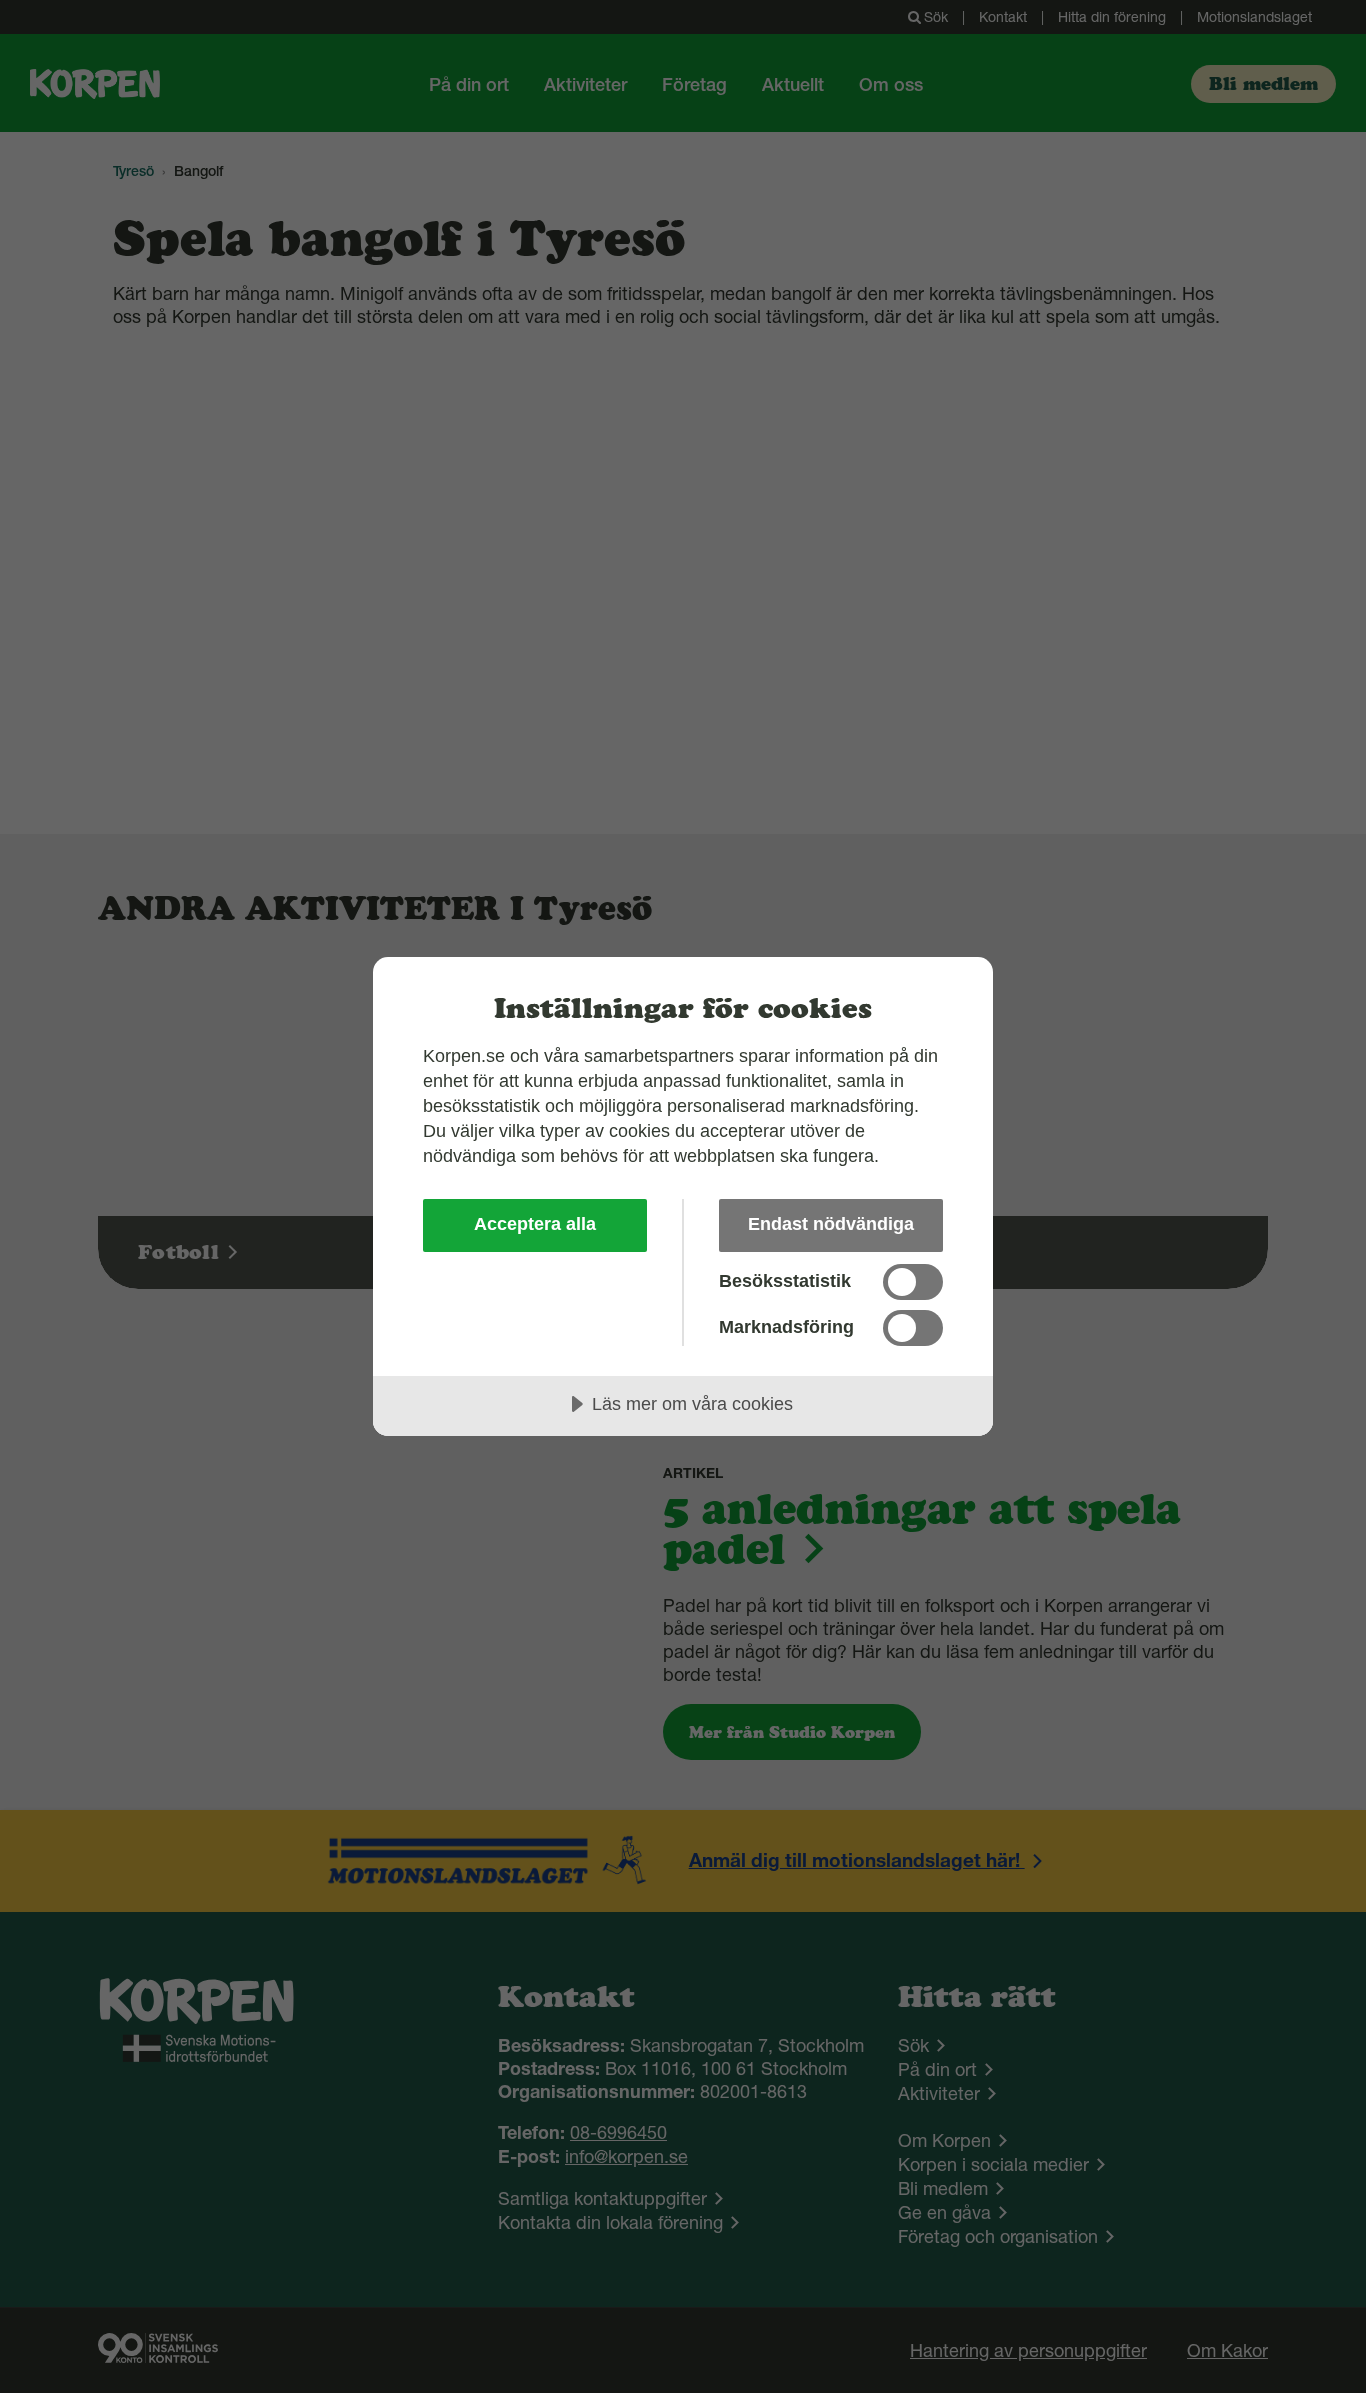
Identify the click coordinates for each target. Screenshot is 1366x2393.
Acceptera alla (535, 1224)
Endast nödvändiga (831, 1224)
